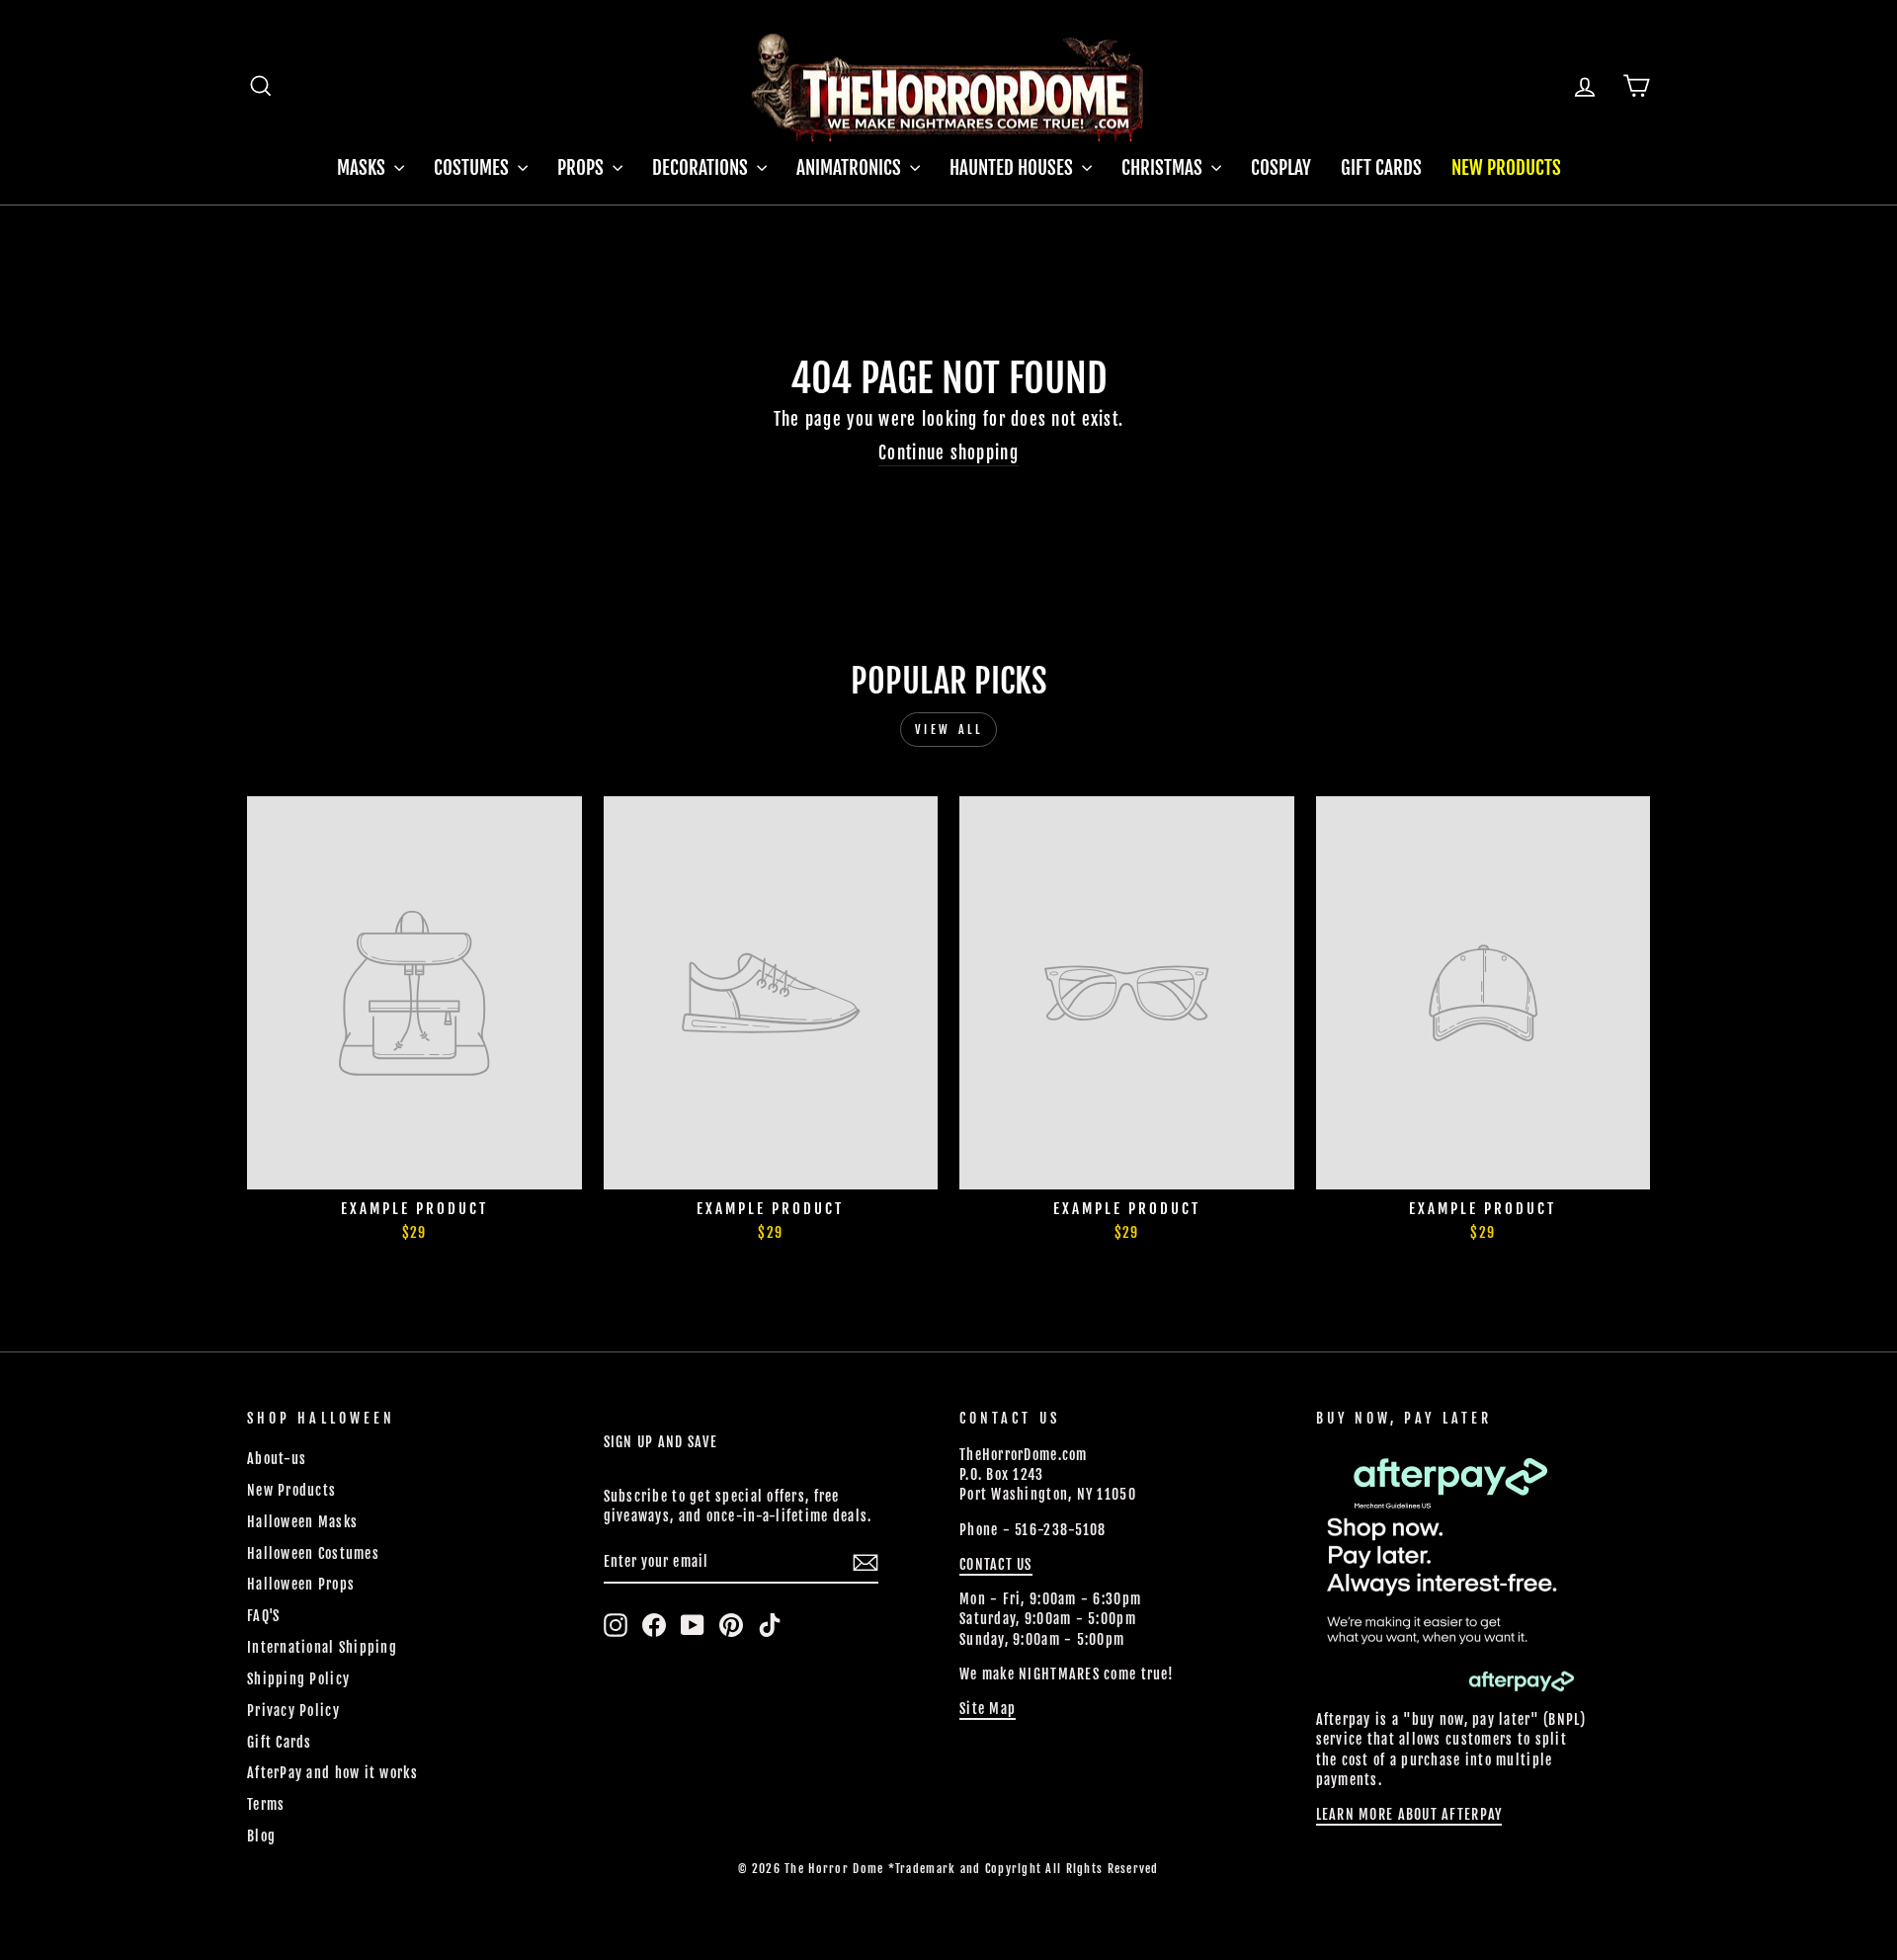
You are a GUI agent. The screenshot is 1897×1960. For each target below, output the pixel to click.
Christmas (1164, 168)
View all (949, 730)
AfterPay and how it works (332, 1773)
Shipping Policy (298, 1679)
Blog (261, 1836)
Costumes (473, 168)
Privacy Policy (293, 1711)
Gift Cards (1381, 168)
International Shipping (322, 1647)
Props (582, 168)
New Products (1506, 168)
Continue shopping (948, 453)
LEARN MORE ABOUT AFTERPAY (1409, 1814)
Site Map (988, 1709)
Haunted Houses (1013, 168)
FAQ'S (263, 1616)
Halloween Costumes (313, 1553)
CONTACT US (996, 1564)
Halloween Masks (302, 1522)
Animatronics (851, 168)
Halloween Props (301, 1584)
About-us (277, 1459)
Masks (363, 168)
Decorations (702, 168)
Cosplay (1281, 168)
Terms (266, 1804)
